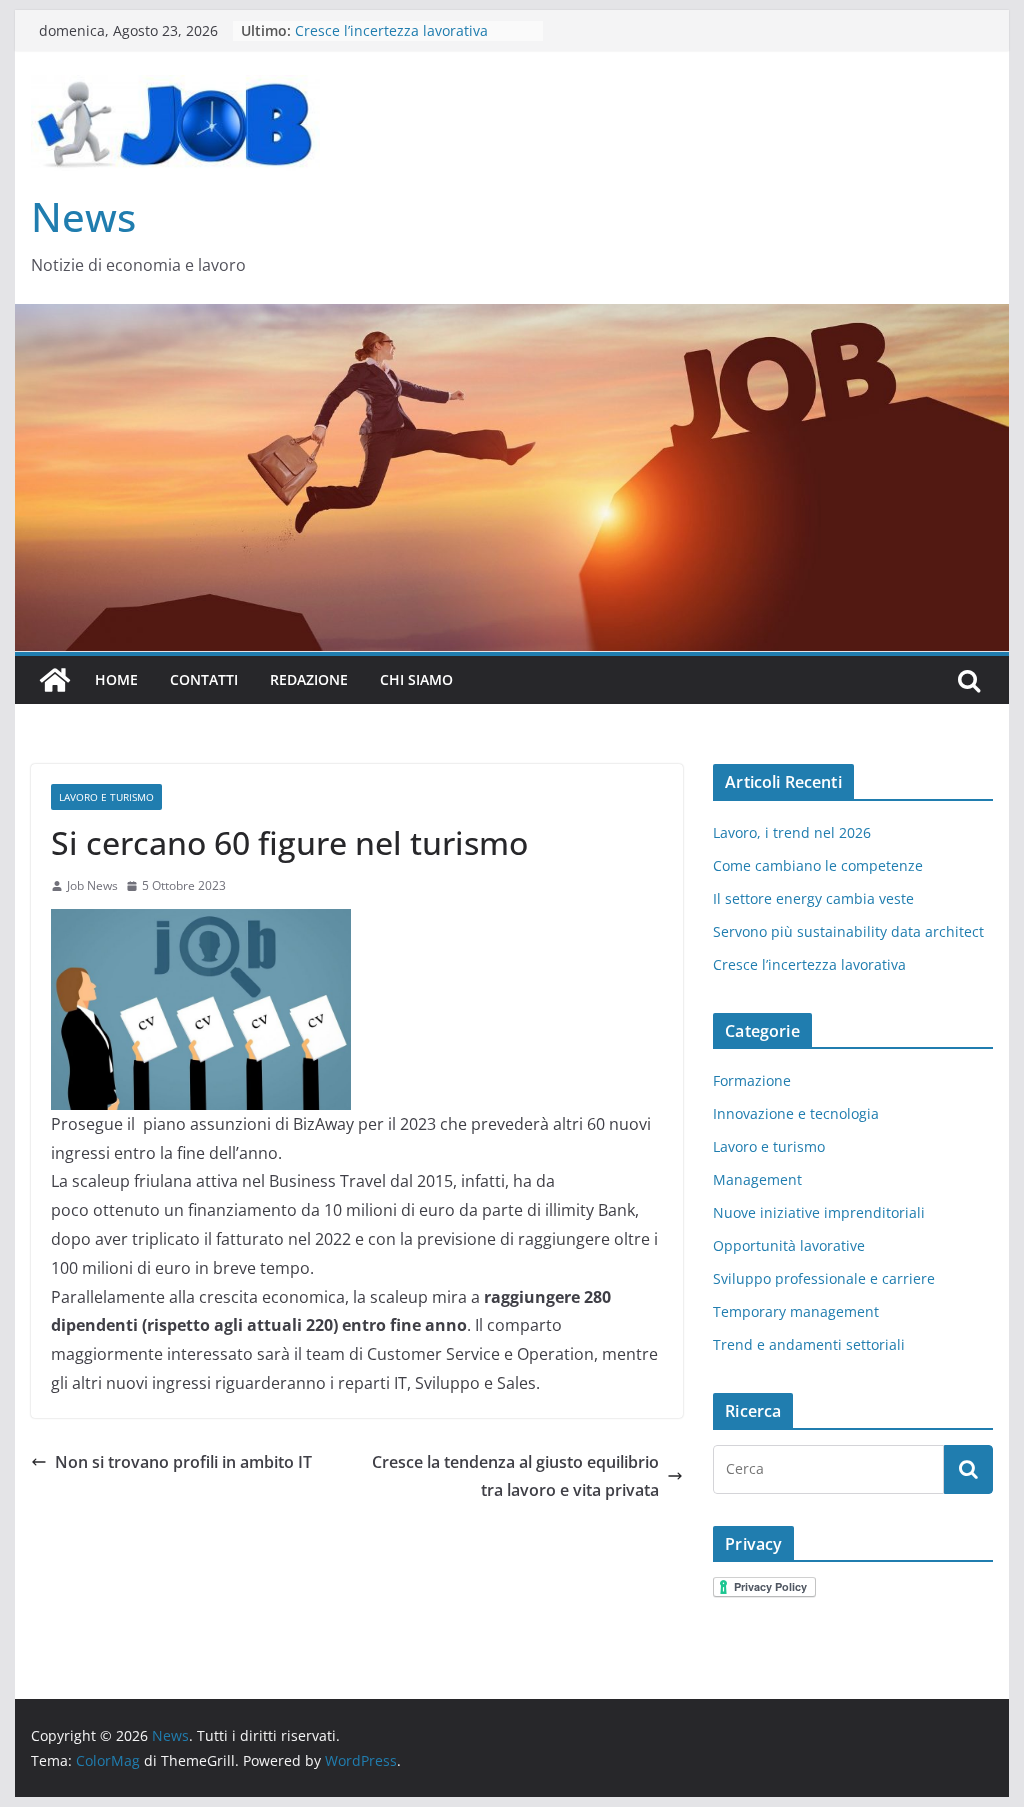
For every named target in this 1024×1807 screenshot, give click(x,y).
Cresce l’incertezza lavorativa (809, 964)
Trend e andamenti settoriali (809, 1344)
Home (116, 679)
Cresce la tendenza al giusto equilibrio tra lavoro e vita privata (515, 1476)
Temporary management (796, 1311)
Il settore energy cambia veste (813, 898)
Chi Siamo (416, 679)
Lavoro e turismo (106, 797)
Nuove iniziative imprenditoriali (819, 1212)
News (83, 216)
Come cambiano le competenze (818, 865)
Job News (92, 885)
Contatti (204, 679)
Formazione (752, 1080)
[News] (55, 680)
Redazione (309, 679)
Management (757, 1179)
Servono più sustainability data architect (848, 931)
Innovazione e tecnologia (796, 1113)
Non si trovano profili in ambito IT (183, 1462)
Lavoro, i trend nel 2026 (792, 832)
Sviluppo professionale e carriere (824, 1278)
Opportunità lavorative (789, 1245)
